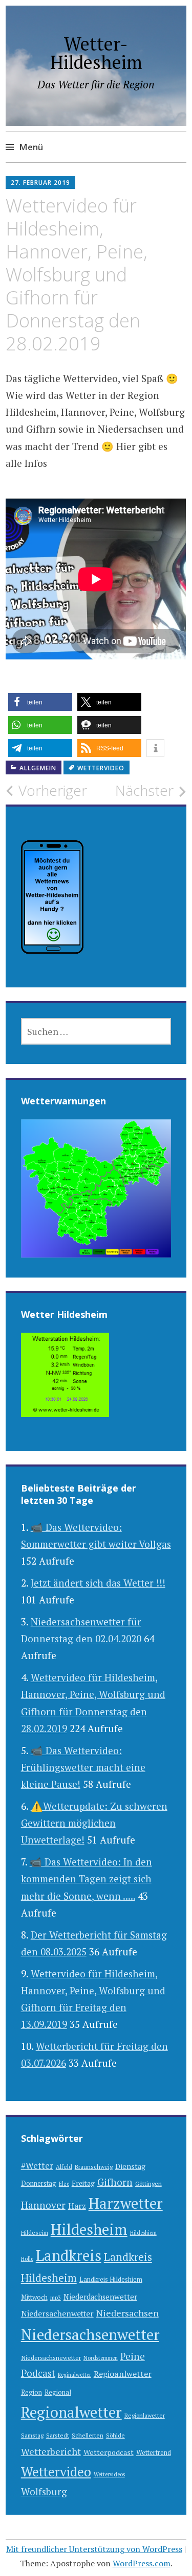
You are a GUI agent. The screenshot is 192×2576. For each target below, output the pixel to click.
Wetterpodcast (109, 2452)
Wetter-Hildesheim (96, 53)
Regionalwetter (71, 2412)
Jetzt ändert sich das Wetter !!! (98, 1583)
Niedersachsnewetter (51, 2358)
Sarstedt (58, 2435)
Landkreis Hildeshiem (111, 2279)
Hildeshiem (143, 2233)
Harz (77, 2206)
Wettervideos (109, 2474)
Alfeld (64, 2167)
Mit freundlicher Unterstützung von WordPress (94, 2549)
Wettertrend (154, 2453)
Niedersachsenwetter (90, 2334)
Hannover (43, 2205)
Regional (58, 2392)
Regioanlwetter (123, 2374)
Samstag (32, 2435)
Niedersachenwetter (57, 2313)
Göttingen (148, 2183)
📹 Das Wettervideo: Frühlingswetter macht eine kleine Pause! (83, 1767)
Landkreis (69, 2255)
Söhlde (115, 2435)
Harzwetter (126, 2203)
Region (31, 2392)
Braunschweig (94, 2167)
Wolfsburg (44, 2491)
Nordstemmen (101, 2358)
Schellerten (88, 2435)
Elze (64, 2184)
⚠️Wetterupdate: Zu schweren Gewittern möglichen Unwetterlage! (94, 1823)
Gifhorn (115, 2182)
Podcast (38, 2373)
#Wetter (37, 2166)
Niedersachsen (127, 2313)
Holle (27, 2259)
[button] (40, 702)
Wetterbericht (51, 2451)
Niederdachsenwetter (100, 2297)
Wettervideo (101, 768)
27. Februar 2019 (40, 183)
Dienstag (130, 2166)
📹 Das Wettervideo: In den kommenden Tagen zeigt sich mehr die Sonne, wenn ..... (87, 1879)
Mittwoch (34, 2297)
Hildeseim (35, 2232)
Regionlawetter (145, 2415)
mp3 (56, 2298)
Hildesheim (89, 2229)
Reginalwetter (74, 2375)
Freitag (83, 2183)
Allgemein (38, 768)
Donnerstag (39, 2183)
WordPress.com (142, 2563)
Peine (133, 2356)
